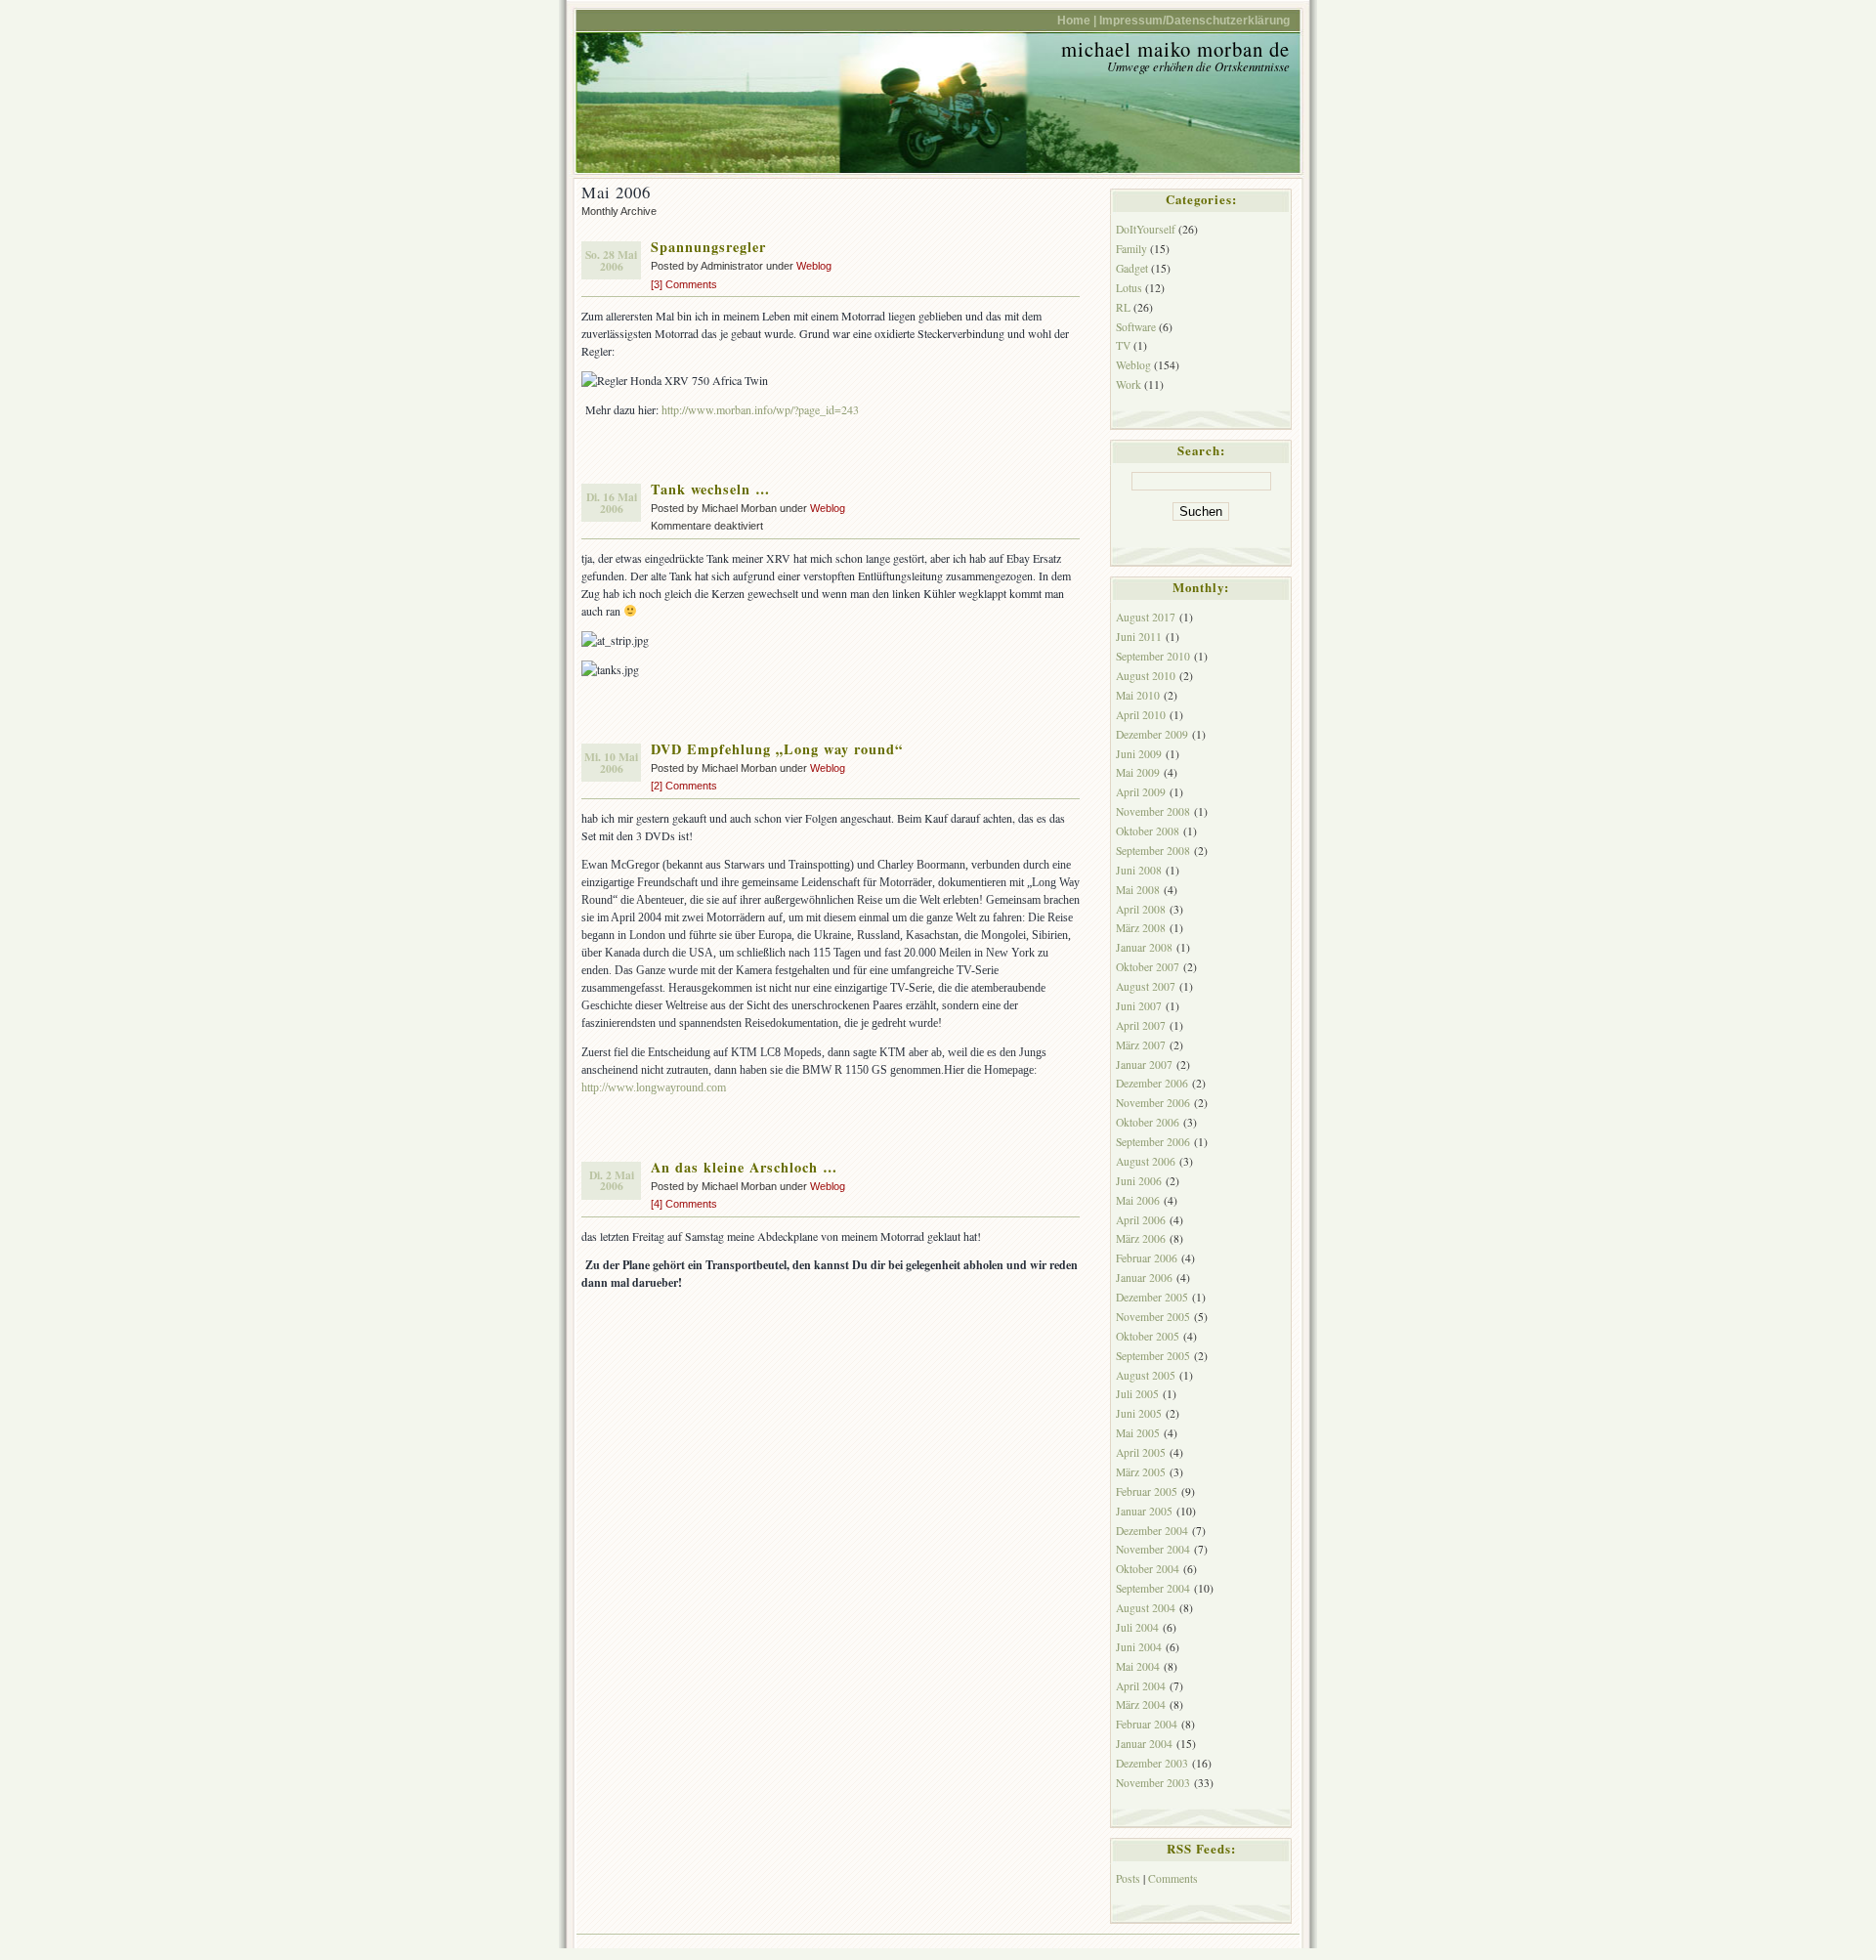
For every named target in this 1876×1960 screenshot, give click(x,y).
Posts (1128, 1878)
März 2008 (1141, 928)
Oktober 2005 (1148, 1336)
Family (1131, 249)
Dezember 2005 (1152, 1297)
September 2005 (1153, 1356)
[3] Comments (684, 284)
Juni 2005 (1139, 1413)
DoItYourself (1146, 229)
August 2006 (1146, 1161)
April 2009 (1141, 792)
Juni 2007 (1139, 1006)
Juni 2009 (1139, 754)
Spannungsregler (708, 247)
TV (1123, 345)
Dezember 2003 (1152, 1763)
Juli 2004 (1137, 1627)
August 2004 (1146, 1608)
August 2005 (1146, 1375)
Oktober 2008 (1148, 831)
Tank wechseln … (710, 489)
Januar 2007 (1144, 1065)
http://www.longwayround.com (654, 1087)
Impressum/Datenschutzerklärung (1194, 20)
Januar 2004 (1144, 1744)
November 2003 (1153, 1783)
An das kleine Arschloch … (744, 1167)
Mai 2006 (1138, 1200)
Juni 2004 (1139, 1647)
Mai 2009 (1138, 772)
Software (1136, 327)
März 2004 (1141, 1704)
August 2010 (1146, 676)
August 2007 (1146, 986)
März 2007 (1141, 1045)
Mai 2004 (1138, 1666)
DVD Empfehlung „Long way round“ (777, 749)
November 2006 (1153, 1103)
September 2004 (1153, 1588)
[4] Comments (684, 1204)
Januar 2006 (1144, 1278)
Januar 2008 (1144, 947)
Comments (1173, 1878)
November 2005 (1153, 1317)
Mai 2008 (1138, 890)
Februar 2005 (1147, 1491)
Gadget (1132, 268)
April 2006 (1141, 1220)
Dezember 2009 (1152, 734)
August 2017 (1146, 617)
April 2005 (1141, 1452)
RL (1123, 307)
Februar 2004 (1147, 1724)
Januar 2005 (1144, 1511)
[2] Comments (684, 786)
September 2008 (1153, 851)
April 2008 (1141, 909)
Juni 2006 (1139, 1181)
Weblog (814, 266)
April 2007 (1141, 1025)
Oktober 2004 (1148, 1569)
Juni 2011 (1139, 637)
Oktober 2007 (1148, 967)
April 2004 (1141, 1686)
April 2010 (1141, 715)
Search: (1201, 450)
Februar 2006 (1147, 1258)
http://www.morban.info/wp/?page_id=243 (760, 409)
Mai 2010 (1138, 695)
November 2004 (1153, 1549)
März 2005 (1141, 1472)
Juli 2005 (1137, 1394)
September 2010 (1153, 656)
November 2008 (1153, 811)
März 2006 (1141, 1238)
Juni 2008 (1139, 870)
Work (1129, 384)
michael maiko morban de (1175, 49)
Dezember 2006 (1152, 1083)
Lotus (1129, 288)
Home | (1077, 20)
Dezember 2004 (1152, 1531)
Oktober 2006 (1148, 1122)
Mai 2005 (1138, 1433)
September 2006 (1153, 1142)
